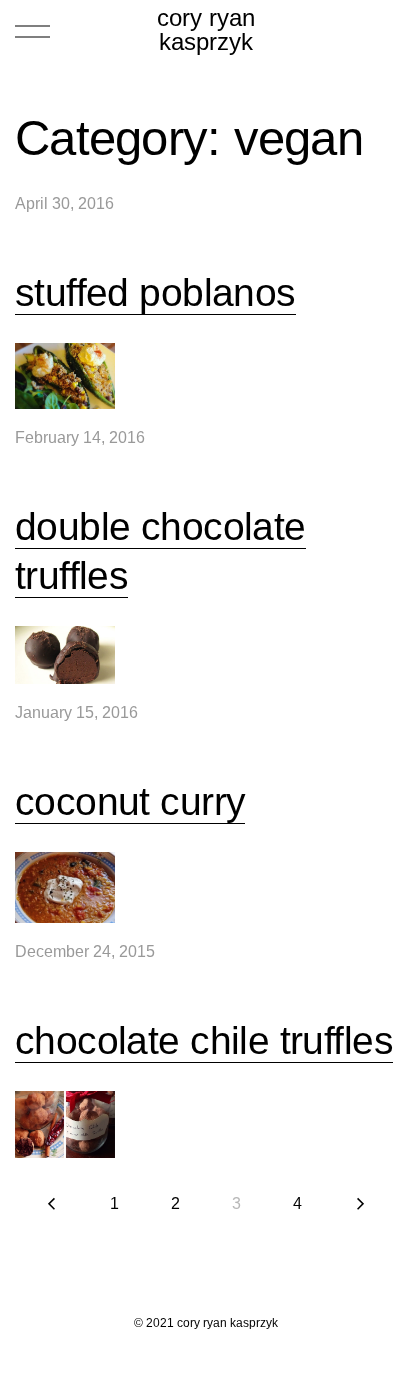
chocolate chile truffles (204, 1040)
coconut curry (130, 801)
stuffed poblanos (155, 292)
